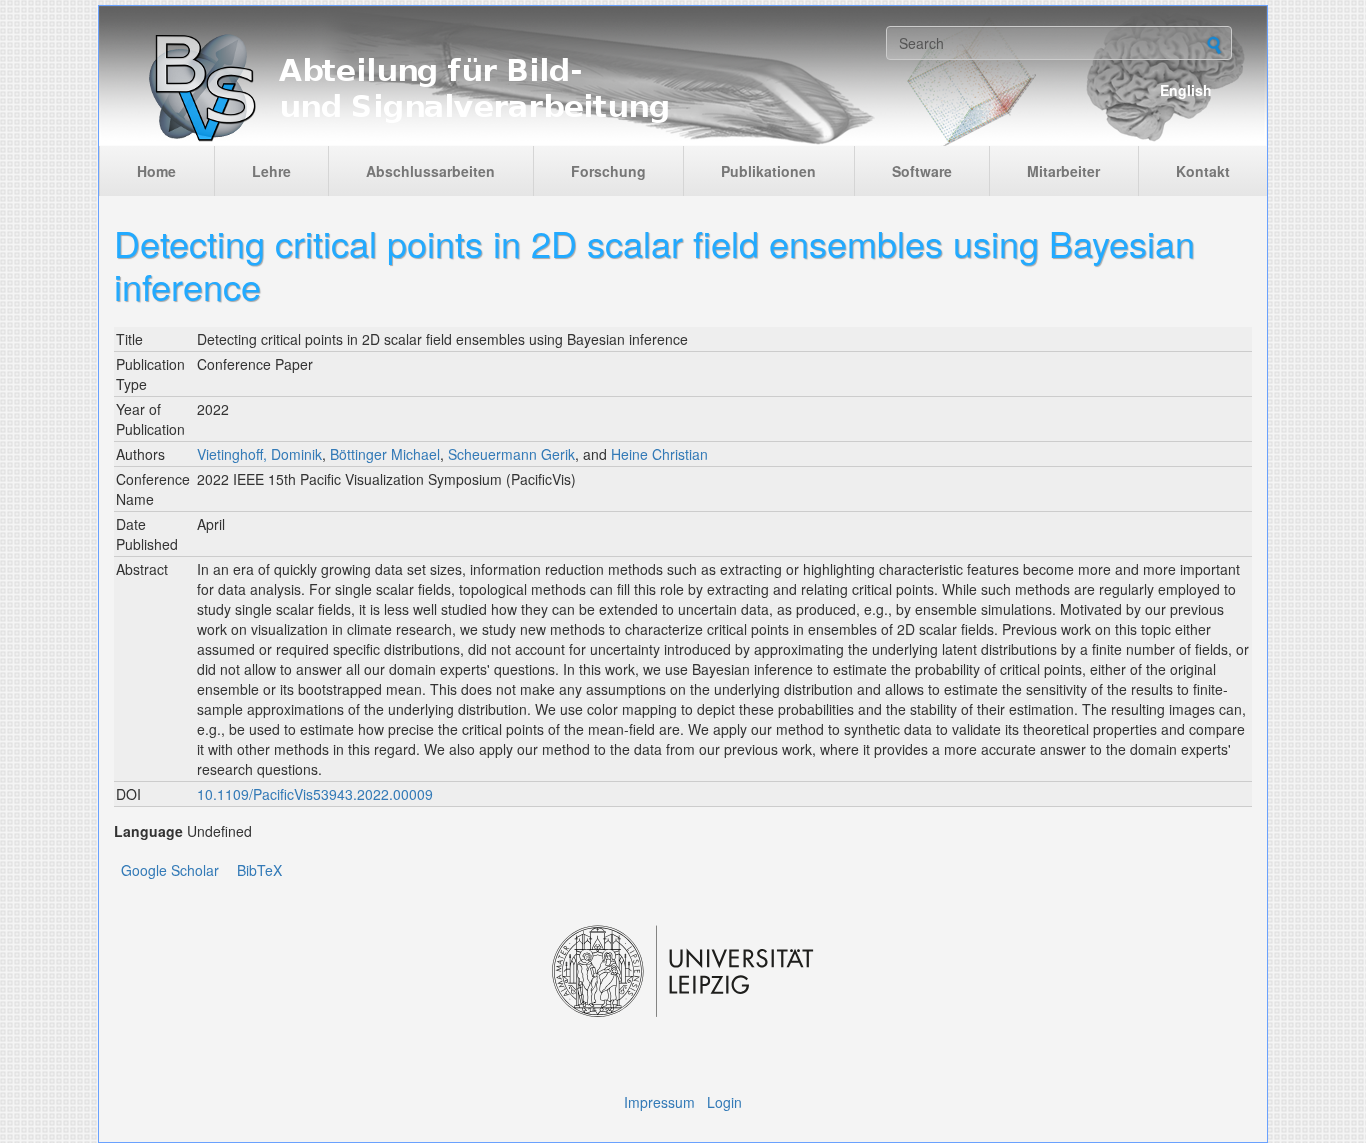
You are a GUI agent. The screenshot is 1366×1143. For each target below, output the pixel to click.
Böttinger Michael (385, 454)
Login (724, 1102)
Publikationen (768, 171)
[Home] (495, 86)
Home (156, 171)
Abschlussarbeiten (430, 171)
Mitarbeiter (1063, 171)
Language (148, 831)
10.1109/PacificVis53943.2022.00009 (315, 794)
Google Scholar (170, 870)
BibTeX (259, 870)
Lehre (271, 171)
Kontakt (1203, 171)
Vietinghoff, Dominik (259, 454)
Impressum (659, 1102)
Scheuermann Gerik (511, 454)
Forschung (608, 171)
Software (922, 171)
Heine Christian (659, 454)
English (1186, 90)
